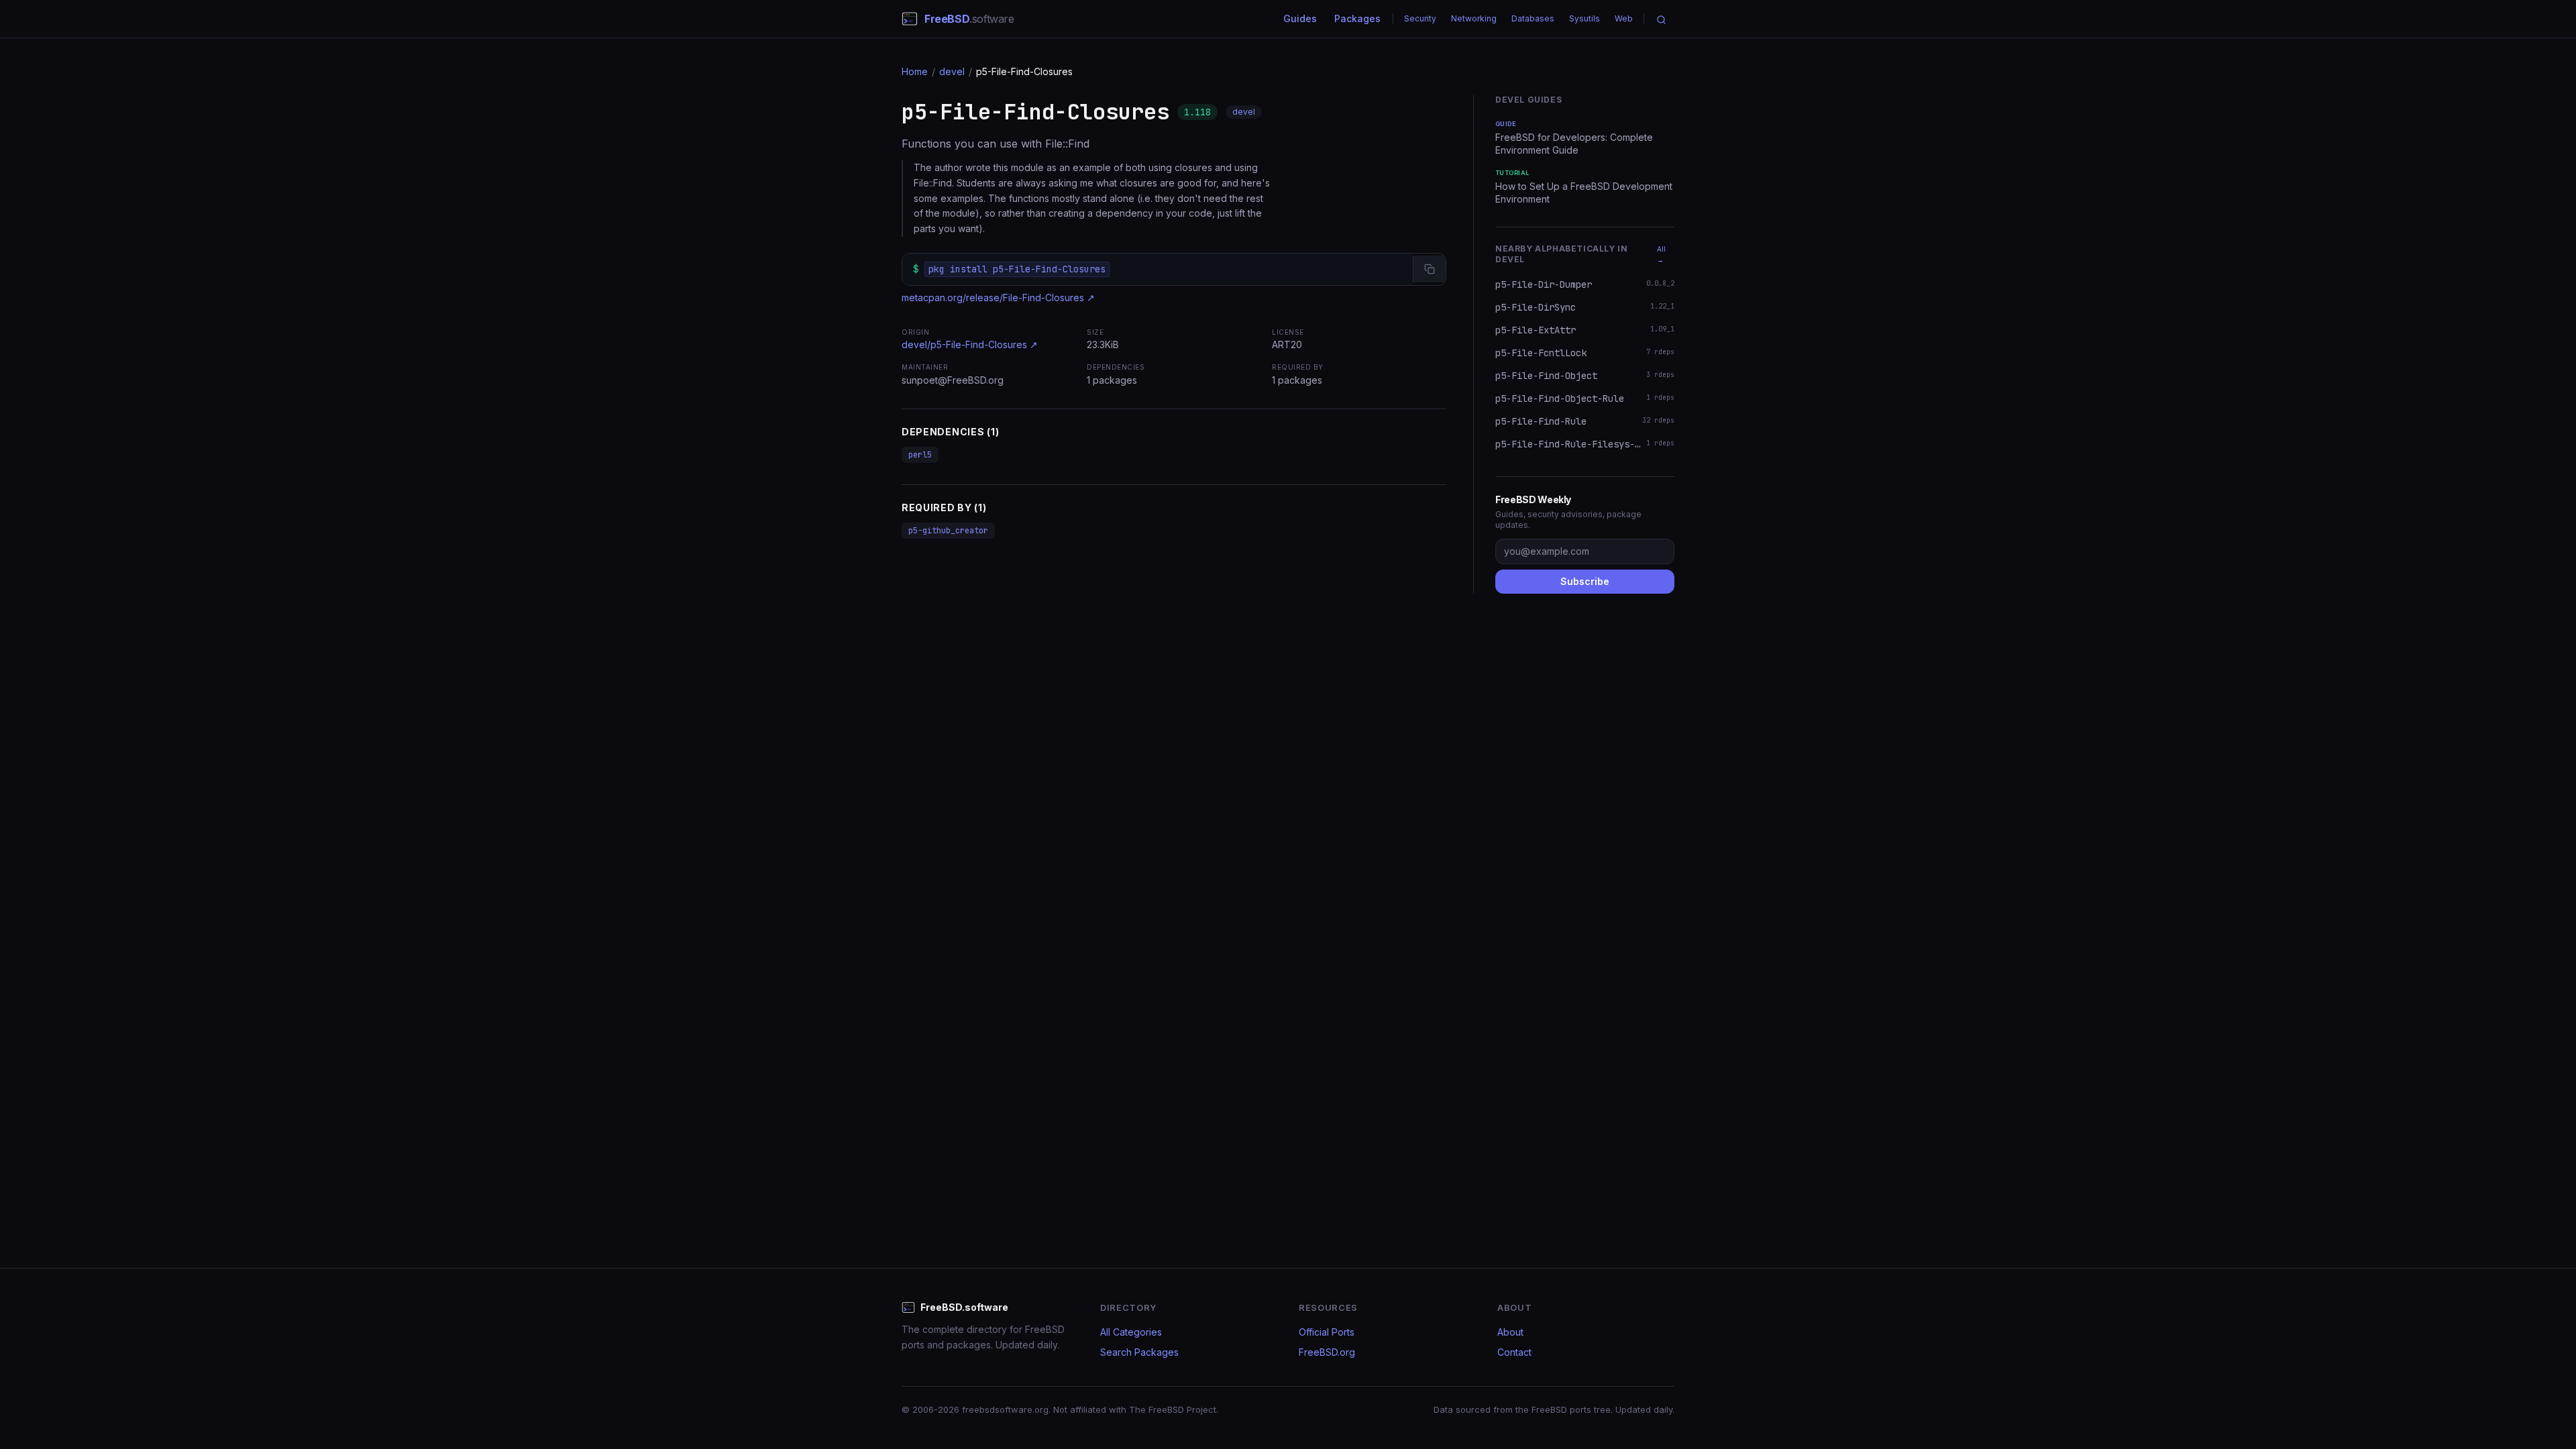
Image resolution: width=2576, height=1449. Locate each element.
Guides (1300, 18)
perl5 (920, 455)
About (1510, 1332)
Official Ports (1327, 1332)
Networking (1474, 18)
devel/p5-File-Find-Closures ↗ (970, 344)
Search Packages (1139, 1352)
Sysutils (1585, 18)
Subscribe (1585, 581)
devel (952, 71)
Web (1624, 18)
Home (915, 71)
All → (1661, 254)
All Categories (1131, 1332)
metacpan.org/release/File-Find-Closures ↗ (998, 298)
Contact (1514, 1352)
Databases (1533, 18)
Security (1420, 18)
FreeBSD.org (1327, 1352)
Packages (1357, 18)
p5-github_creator (948, 531)
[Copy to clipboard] (1429, 269)
